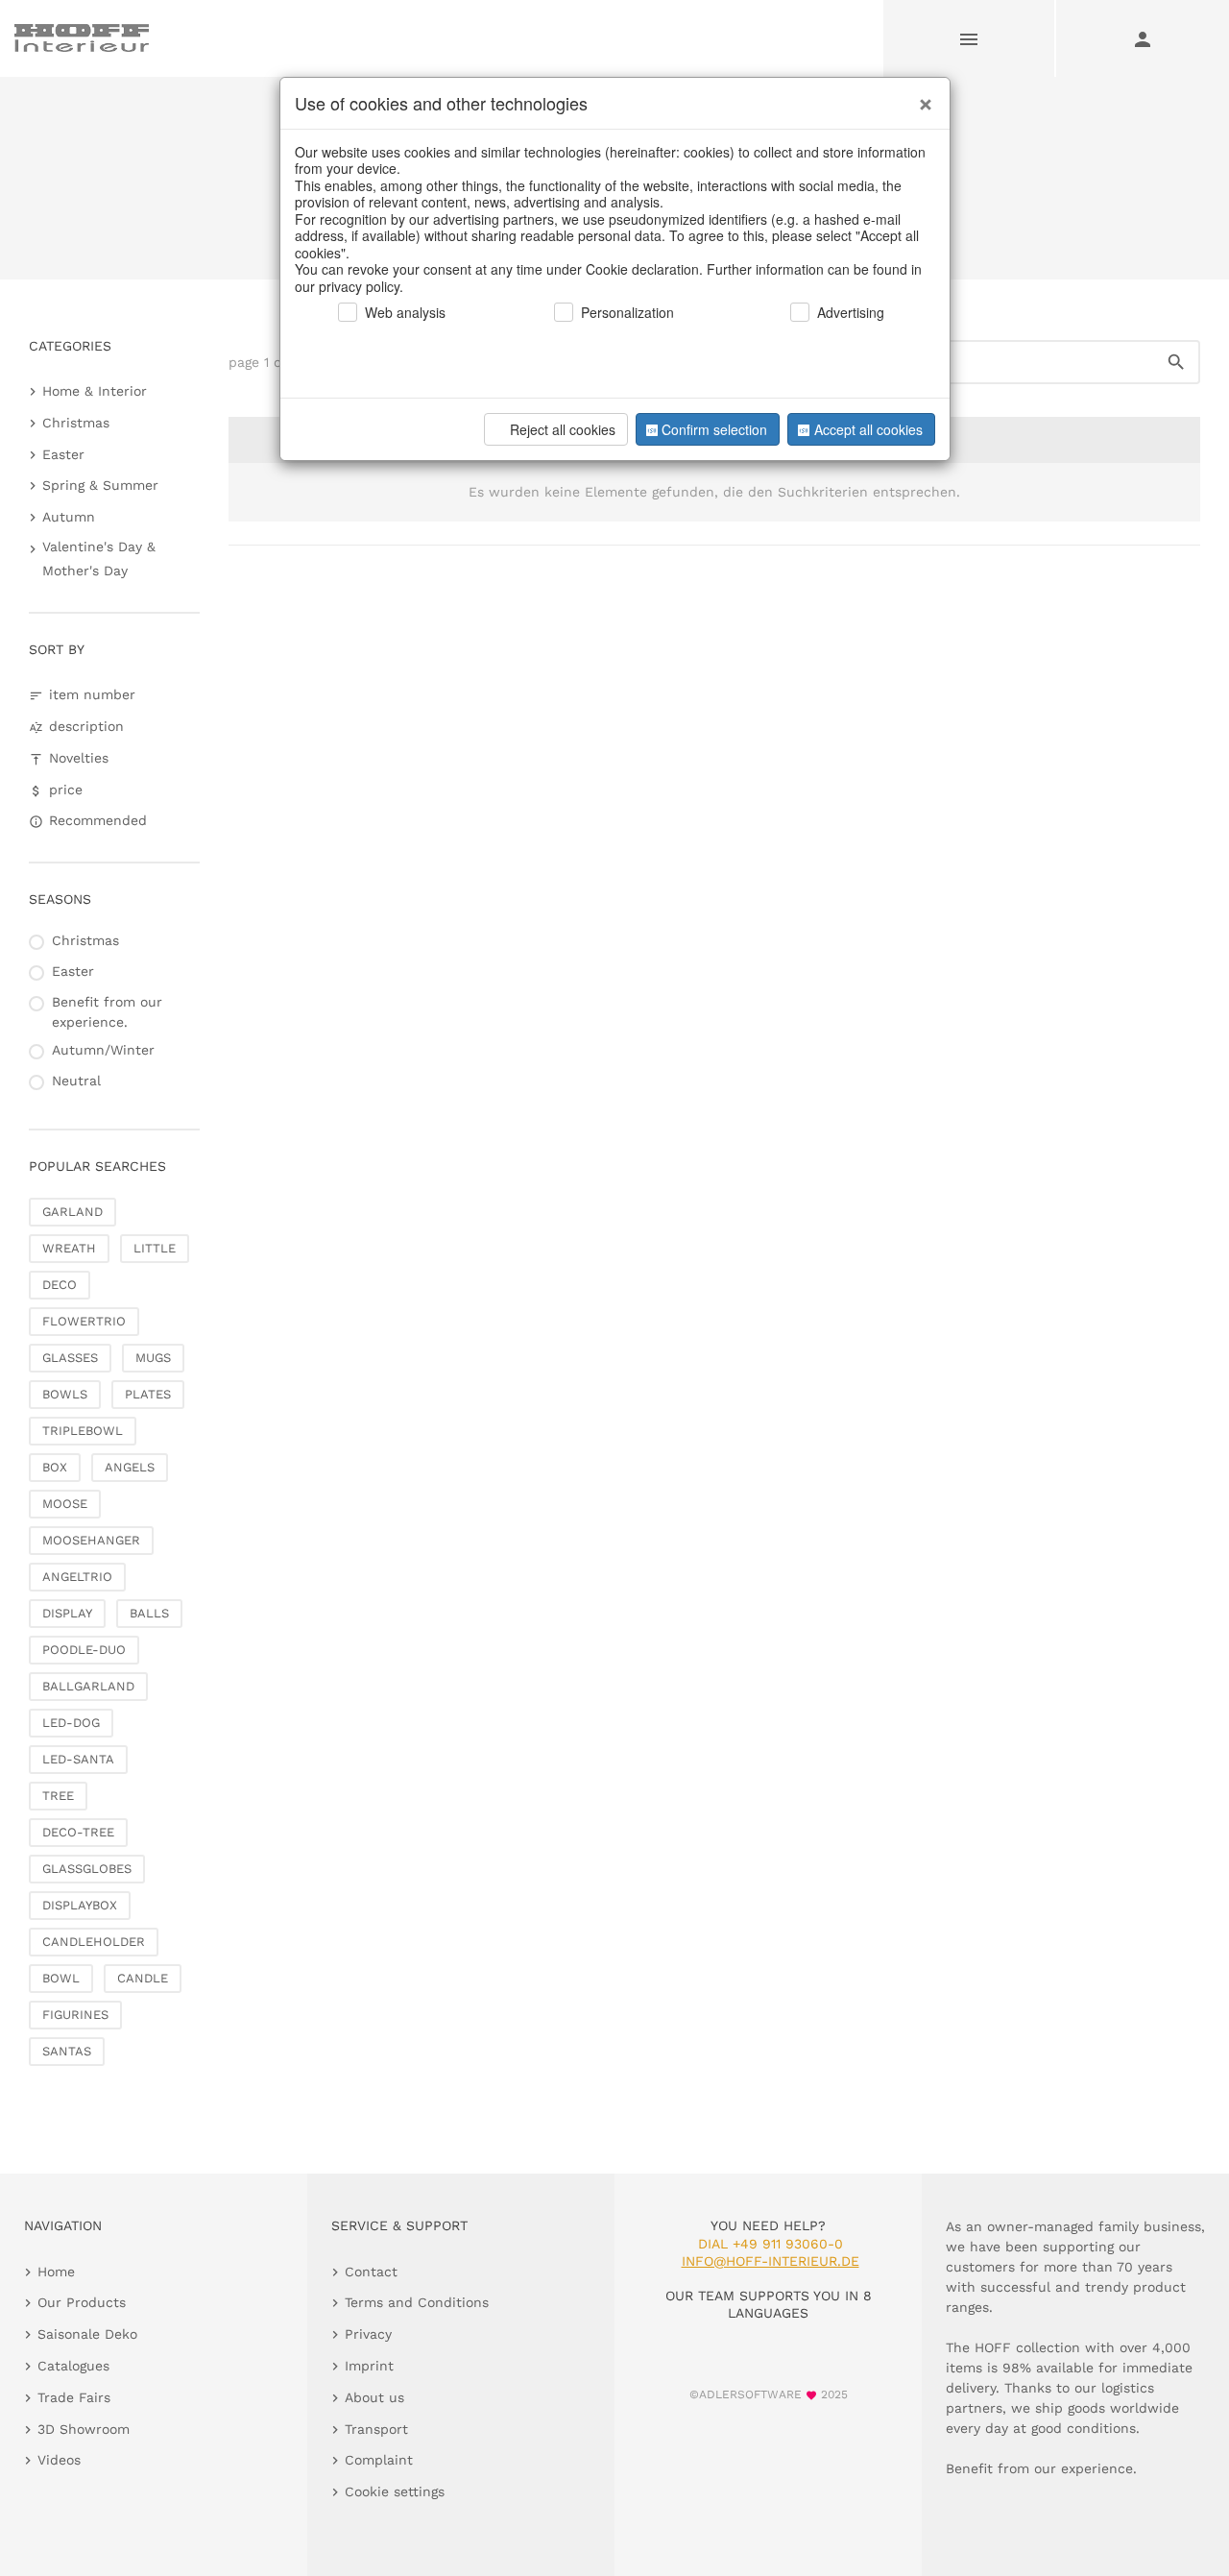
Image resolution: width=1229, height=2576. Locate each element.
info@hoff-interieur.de (771, 2261)
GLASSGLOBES (87, 1869)
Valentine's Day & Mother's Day (99, 559)
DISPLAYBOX (80, 1905)
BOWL (61, 1978)
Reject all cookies (563, 429)
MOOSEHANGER (91, 1540)
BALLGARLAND (88, 1686)
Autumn (69, 517)
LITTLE (155, 1248)
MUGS (153, 1358)
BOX (55, 1467)
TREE (58, 1796)
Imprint (369, 2366)
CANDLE (143, 1978)
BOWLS (65, 1394)
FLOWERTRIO (84, 1321)
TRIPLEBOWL (83, 1431)
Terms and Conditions (417, 2302)
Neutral (76, 1081)
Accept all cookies (868, 429)
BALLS (149, 1613)
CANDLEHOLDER (94, 1942)
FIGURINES (75, 2015)
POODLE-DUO (84, 1650)
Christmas (76, 423)
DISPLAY (67, 1613)
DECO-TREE (78, 1832)
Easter (63, 454)
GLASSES (70, 1358)
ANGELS (130, 1467)
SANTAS (67, 2051)
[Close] (921, 97)
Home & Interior (95, 391)
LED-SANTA (78, 1759)
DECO (60, 1285)
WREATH (69, 1248)
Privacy (368, 2334)
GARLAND (72, 1212)
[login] (1143, 38)
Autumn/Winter (103, 1050)
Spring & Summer (100, 485)
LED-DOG (71, 1723)
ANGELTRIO (77, 1577)
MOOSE (65, 1504)
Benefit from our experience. (107, 1012)
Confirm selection (714, 429)
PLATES (148, 1394)
